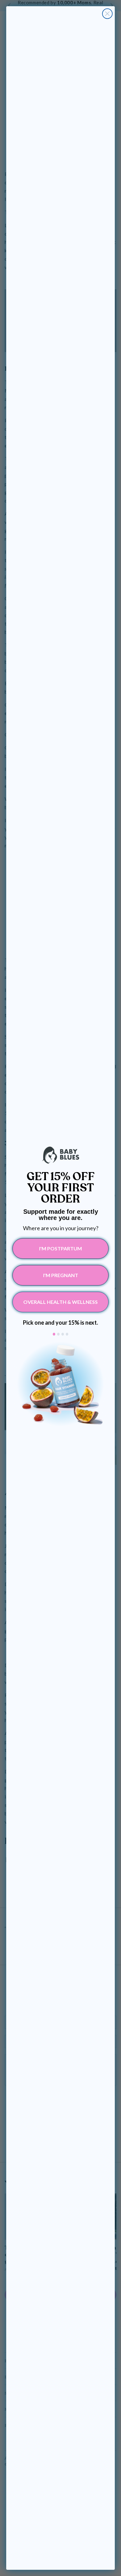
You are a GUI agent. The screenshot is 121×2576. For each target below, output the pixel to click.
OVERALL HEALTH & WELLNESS (60, 1302)
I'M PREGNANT (61, 1275)
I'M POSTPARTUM (60, 1248)
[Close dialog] (107, 14)
